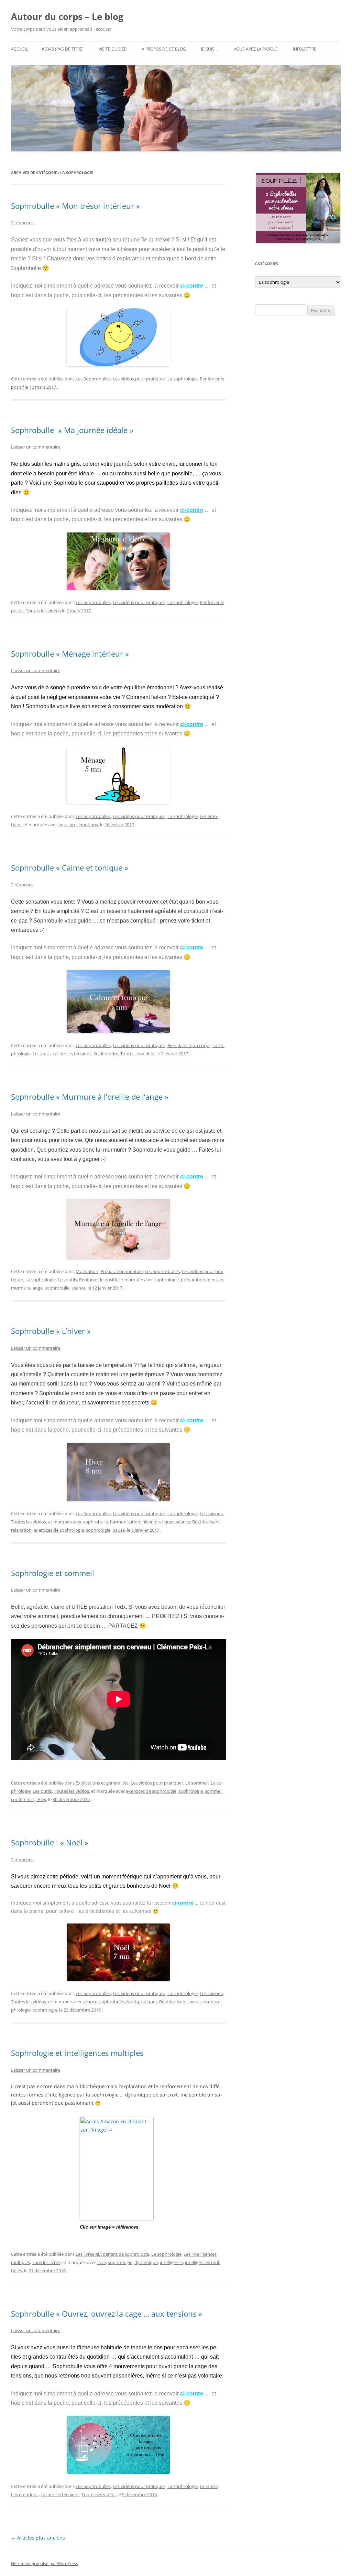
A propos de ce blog (164, 49)
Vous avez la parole (256, 49)
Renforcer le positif (98, 1280)
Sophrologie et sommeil (53, 1573)
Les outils (67, 1280)
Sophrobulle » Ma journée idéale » (72, 430)
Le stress (42, 1054)
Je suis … (210, 49)
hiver (147, 1522)
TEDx (41, 1799)
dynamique (146, 2262)
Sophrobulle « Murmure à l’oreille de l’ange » (90, 1097)
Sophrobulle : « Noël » (50, 1842)
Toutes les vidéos (43, 611)
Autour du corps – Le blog (67, 17)
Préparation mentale (122, 1271)
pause (119, 1530)
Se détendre (106, 1054)
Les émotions (25, 2494)
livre (102, 2262)
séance (79, 1288)
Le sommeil (197, 1783)
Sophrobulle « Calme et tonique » (70, 867)
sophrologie (167, 1280)
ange (38, 1288)
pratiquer (164, 1522)
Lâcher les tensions (72, 1054)
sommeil (214, 1791)
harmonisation (125, 1522)
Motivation (87, 1271)
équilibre (67, 824)
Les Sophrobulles (93, 379)
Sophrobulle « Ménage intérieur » (70, 654)
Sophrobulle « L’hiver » (51, 1331)
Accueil (19, 49)
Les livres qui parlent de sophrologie (112, 2254)
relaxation (21, 1530)
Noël (131, 2002)
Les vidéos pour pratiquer (139, 379)
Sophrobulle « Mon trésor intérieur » (75, 206)
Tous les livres (46, 2262)
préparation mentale (202, 1280)
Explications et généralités (102, 1783)
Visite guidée (113, 49)
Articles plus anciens (38, 2538)
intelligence (171, 2262)
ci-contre (192, 286)
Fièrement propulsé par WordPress (45, 2563)
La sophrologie (183, 379)
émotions (88, 824)
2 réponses (22, 223)
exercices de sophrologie (59, 1530)
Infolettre (305, 49)
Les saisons (211, 1513)
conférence (22, 1799)
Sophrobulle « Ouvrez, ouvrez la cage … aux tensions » (107, 2314)
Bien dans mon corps (189, 1045)
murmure (21, 1288)
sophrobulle (57, 1288)
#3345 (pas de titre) (63, 49)
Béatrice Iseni (206, 1522)
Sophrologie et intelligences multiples (77, 2053)
